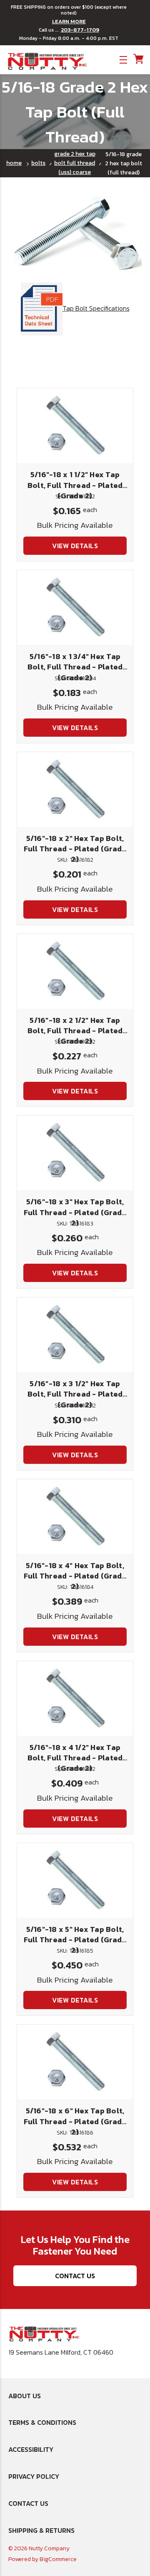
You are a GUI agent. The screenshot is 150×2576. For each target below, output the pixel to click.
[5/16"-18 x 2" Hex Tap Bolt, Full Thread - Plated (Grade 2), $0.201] (75, 789)
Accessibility (31, 2449)
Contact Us (75, 2276)
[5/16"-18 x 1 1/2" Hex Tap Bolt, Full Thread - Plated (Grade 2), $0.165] (75, 426)
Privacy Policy (34, 2476)
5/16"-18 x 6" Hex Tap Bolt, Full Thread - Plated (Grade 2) (75, 2121)
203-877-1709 (80, 30)
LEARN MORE (69, 22)
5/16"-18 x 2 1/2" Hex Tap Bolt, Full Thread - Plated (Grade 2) (75, 1031)
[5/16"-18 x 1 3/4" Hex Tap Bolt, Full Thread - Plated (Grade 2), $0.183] (75, 608)
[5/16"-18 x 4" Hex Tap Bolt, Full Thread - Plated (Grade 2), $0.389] (75, 1517)
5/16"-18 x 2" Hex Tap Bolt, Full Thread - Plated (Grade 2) (75, 849)
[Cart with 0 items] (138, 59)
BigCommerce (58, 2559)
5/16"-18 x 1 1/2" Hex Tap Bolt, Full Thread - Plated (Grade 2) (75, 485)
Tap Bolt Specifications (96, 308)
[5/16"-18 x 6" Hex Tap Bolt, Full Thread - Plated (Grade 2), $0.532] (75, 2062)
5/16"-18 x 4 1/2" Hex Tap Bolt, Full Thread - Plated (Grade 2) (75, 1758)
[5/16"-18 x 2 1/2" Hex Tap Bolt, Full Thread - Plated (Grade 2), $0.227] (75, 971)
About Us (25, 2396)
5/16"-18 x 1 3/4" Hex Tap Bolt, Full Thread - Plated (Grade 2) (75, 667)
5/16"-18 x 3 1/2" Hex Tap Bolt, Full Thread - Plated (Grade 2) (75, 1394)
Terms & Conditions (42, 2422)
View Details (75, 546)
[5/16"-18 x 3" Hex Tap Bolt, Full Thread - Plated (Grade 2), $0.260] (75, 1153)
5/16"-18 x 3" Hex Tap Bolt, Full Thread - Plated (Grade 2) (75, 1212)
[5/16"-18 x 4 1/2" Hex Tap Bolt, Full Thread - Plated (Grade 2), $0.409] (75, 1699)
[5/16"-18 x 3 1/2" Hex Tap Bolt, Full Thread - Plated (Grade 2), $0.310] (75, 1335)
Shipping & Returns (41, 2530)
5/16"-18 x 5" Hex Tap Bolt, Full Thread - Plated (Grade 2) (75, 1940)
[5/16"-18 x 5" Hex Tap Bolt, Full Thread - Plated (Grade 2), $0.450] (75, 1880)
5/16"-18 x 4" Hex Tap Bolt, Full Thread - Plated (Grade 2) (75, 1576)
